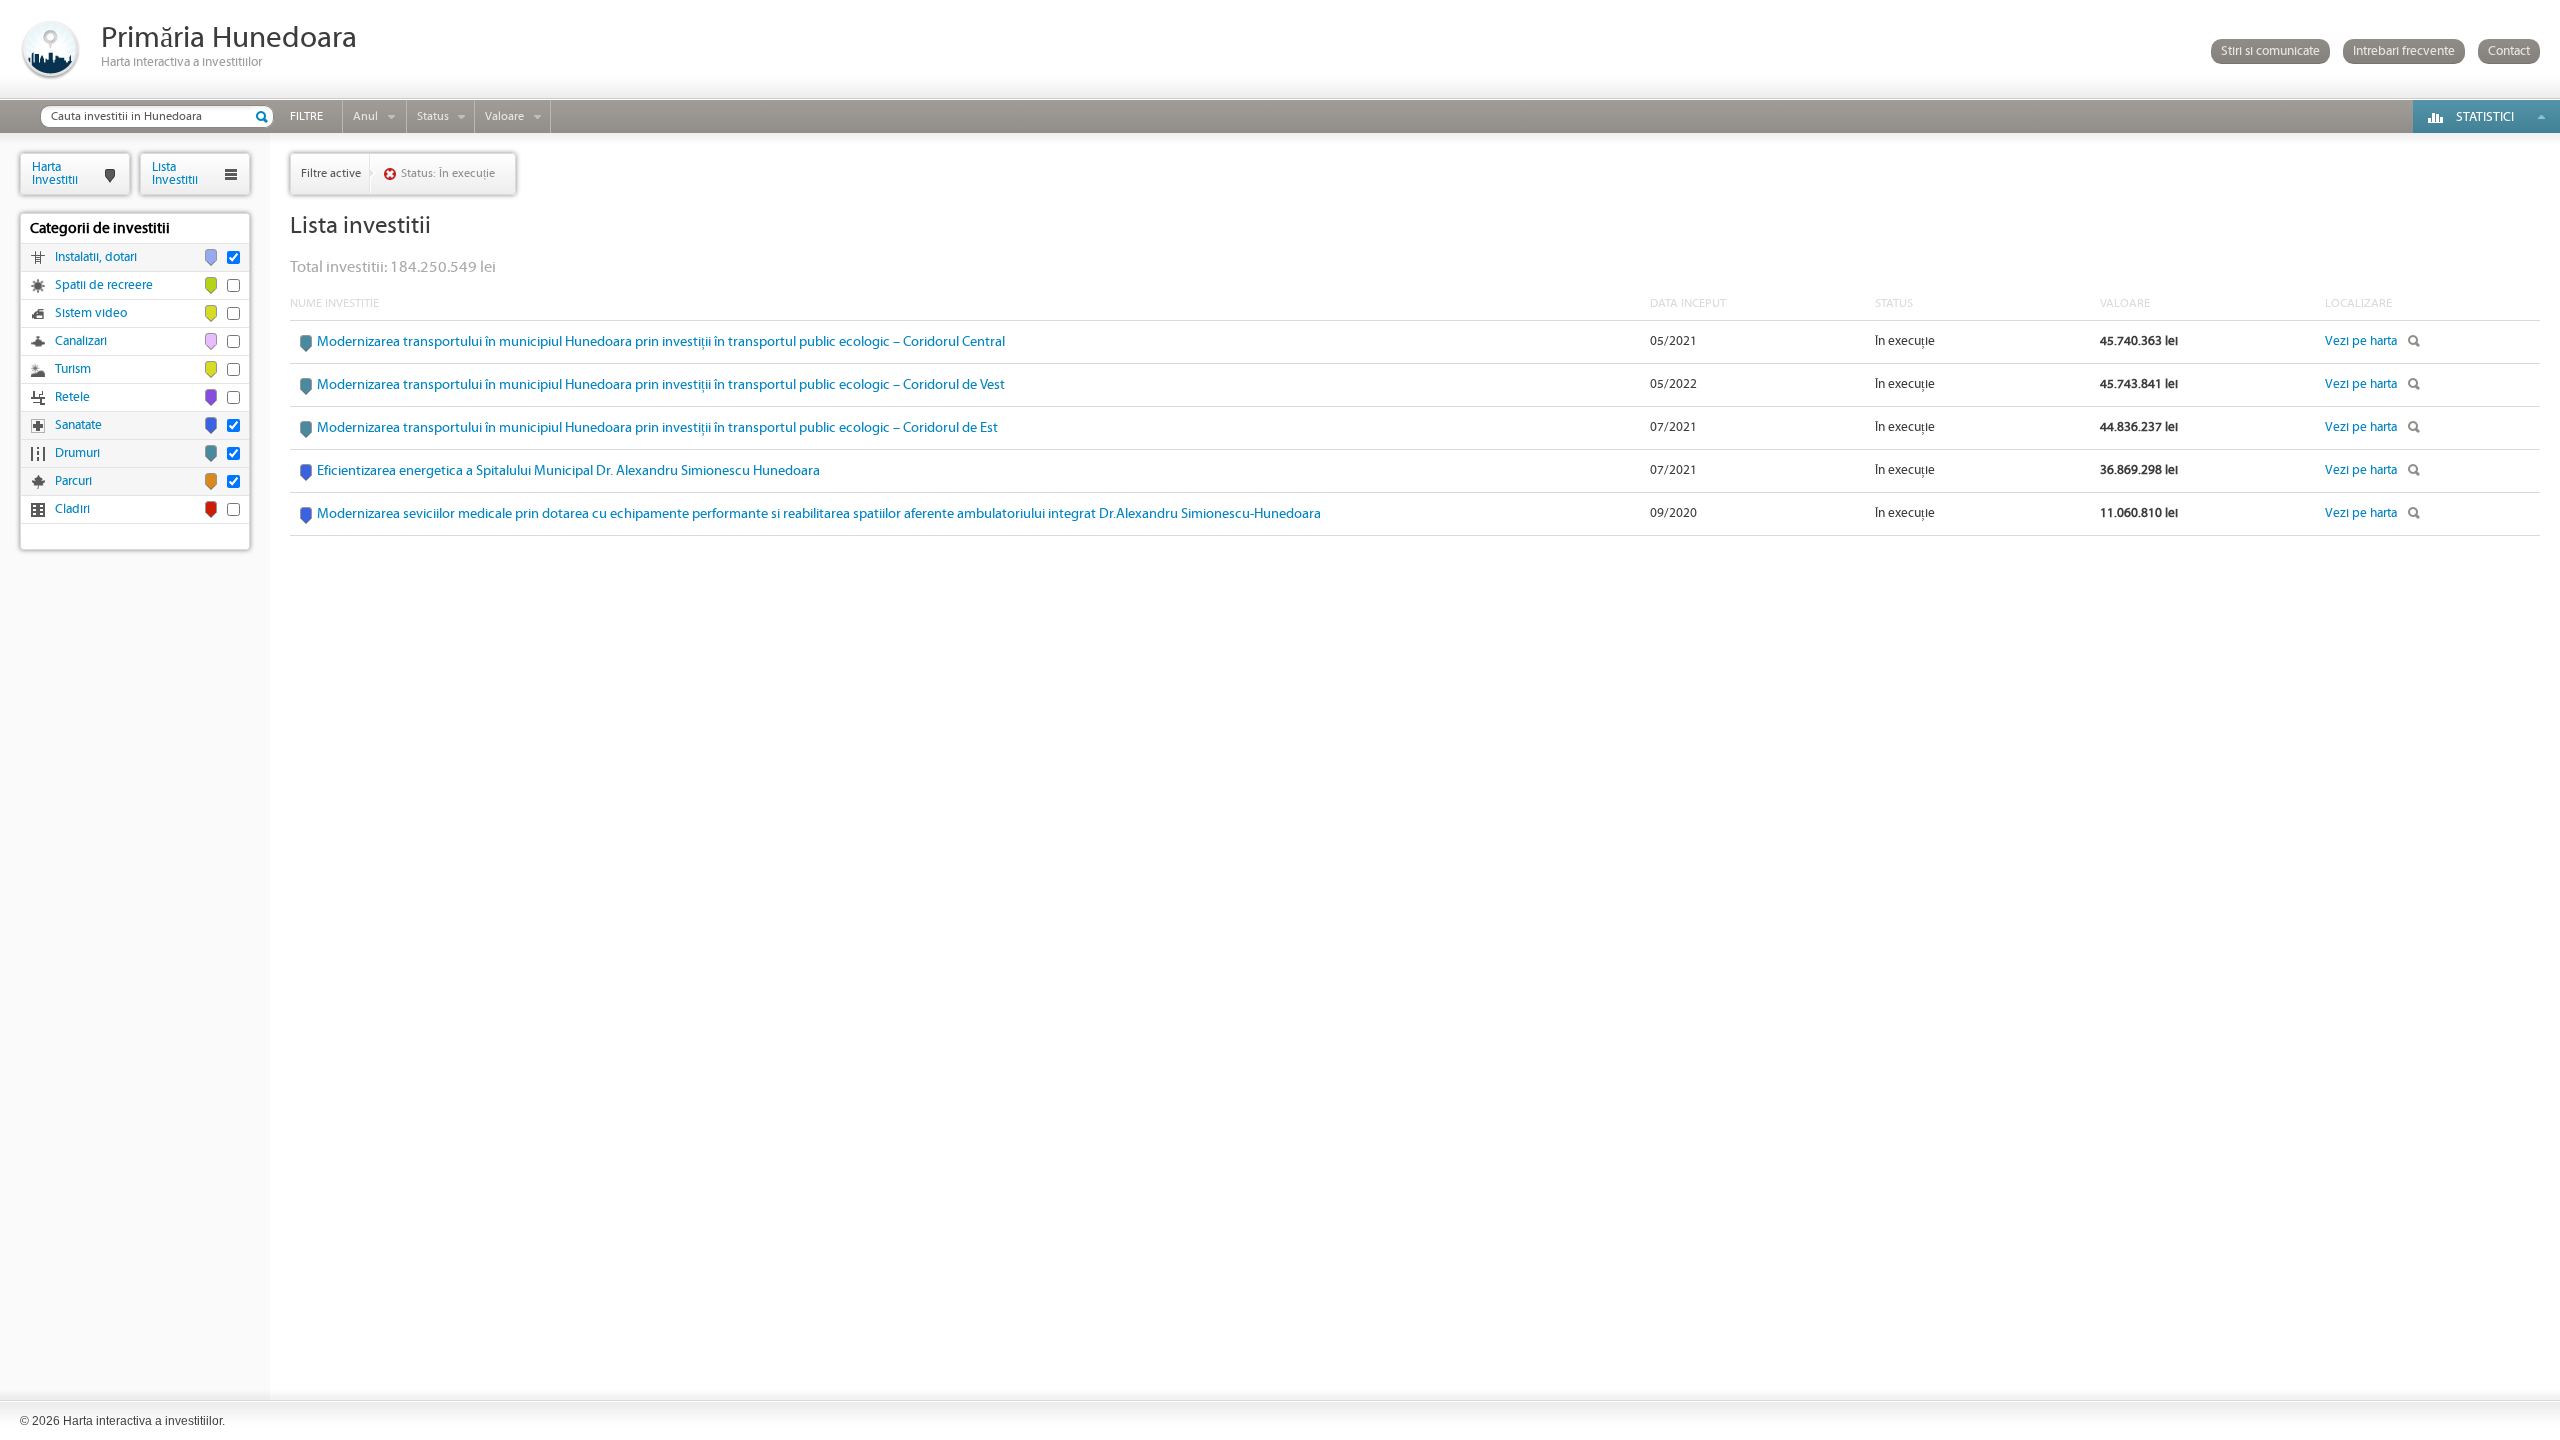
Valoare (504, 116)
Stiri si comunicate (2270, 51)
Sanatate (78, 425)
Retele (72, 397)
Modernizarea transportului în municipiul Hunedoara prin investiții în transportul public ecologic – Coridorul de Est (657, 428)
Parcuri (73, 481)
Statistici (2485, 117)
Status (433, 116)
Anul (365, 116)
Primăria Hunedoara (229, 38)
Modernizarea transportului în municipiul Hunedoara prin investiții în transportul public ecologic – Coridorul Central (661, 342)
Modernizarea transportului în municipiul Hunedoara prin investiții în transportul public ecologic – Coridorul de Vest (661, 385)
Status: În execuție (448, 173)
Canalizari (81, 341)
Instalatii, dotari (96, 257)
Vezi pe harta (2361, 341)
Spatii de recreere (104, 285)
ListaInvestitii (175, 173)
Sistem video (91, 313)
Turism (73, 369)
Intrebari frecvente (2404, 51)
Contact (2509, 51)
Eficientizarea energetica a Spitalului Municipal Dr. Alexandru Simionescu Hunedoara (568, 471)
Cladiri (72, 509)
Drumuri (77, 453)
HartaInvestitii (55, 173)
